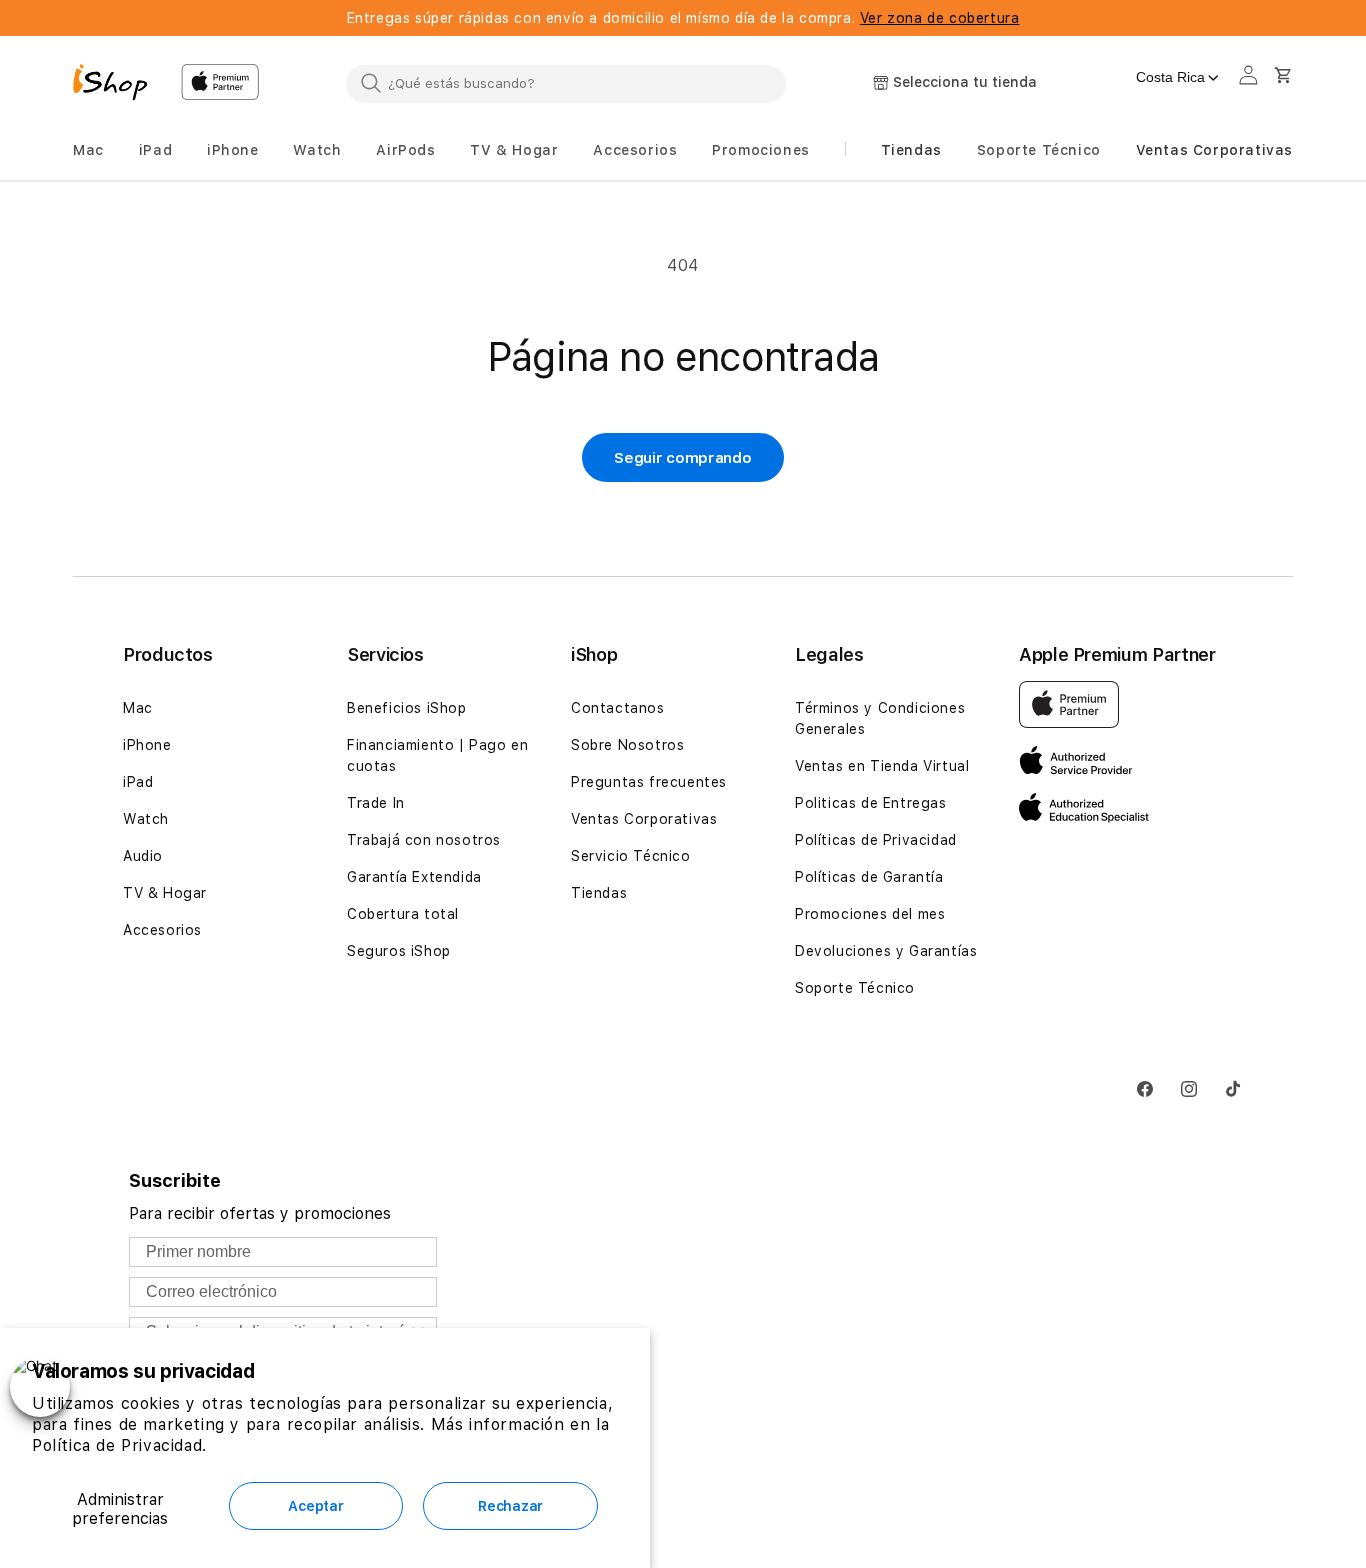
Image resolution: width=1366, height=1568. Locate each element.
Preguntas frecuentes (649, 782)
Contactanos (618, 708)
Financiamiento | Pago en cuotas (437, 755)
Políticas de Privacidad (876, 840)
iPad (138, 782)
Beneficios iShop (407, 708)
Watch (146, 819)
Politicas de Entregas (871, 803)
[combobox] (566, 83)
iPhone (147, 745)
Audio (143, 856)
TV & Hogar (165, 893)
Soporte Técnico (855, 988)
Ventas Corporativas (644, 819)
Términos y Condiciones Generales (880, 718)
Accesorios (162, 930)
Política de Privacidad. (119, 1445)
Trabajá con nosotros (424, 840)
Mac (138, 708)
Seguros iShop (399, 951)
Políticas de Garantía (869, 877)
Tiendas (599, 893)
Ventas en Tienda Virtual (882, 766)
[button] (88, 150)
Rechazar (510, 1506)
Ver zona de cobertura (940, 18)
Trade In (376, 803)
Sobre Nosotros (627, 745)
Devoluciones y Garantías (886, 951)
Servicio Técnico (631, 856)
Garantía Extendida (414, 877)
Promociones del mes (870, 914)
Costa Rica (1170, 77)
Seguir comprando (682, 458)
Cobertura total (403, 914)
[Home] (119, 85)
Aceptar (315, 1506)
